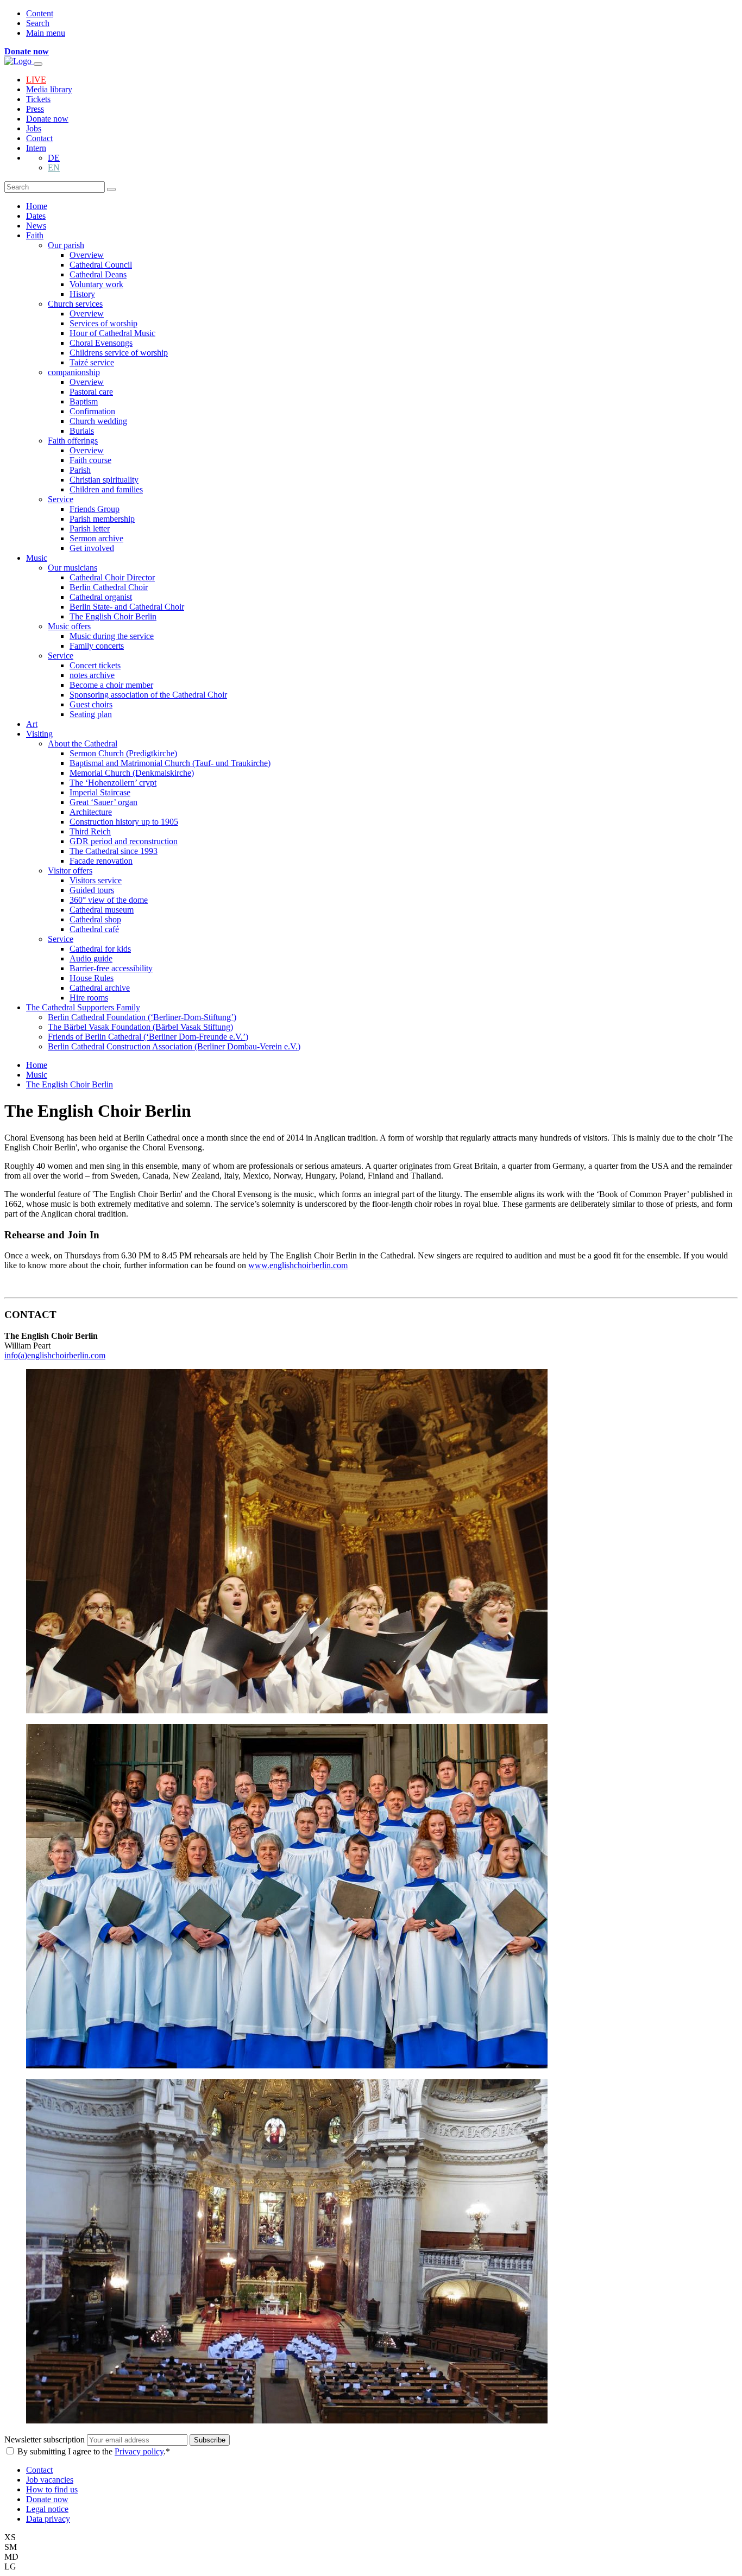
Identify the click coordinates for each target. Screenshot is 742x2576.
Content (40, 13)
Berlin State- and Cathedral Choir (127, 607)
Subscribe (210, 2440)
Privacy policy (139, 2451)
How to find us (52, 2489)
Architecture (91, 812)
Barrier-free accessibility (111, 968)
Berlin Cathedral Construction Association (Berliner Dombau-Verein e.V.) (174, 1046)
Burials (82, 431)
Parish (80, 470)
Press (35, 109)
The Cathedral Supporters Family (83, 1007)
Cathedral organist (101, 597)
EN (54, 167)
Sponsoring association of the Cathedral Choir (148, 695)
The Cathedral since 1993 (114, 851)
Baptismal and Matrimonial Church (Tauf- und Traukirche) (170, 763)
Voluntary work (96, 284)
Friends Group (95, 509)
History (82, 294)
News (36, 226)
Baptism (84, 401)
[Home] (19, 61)
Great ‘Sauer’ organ (103, 802)
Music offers (69, 626)
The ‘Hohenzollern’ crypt (113, 783)
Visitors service (96, 880)
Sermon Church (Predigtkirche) (123, 753)
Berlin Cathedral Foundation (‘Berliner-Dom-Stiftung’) (142, 1017)
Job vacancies (50, 2480)
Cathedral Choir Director (112, 577)
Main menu (46, 33)
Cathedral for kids (100, 949)
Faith (35, 235)
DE (54, 158)
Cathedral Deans (98, 274)
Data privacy (48, 2519)
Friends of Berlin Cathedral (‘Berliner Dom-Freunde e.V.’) (148, 1037)
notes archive (92, 675)
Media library (49, 89)
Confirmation (92, 411)
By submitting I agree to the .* (94, 2451)
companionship (74, 372)
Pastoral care (91, 392)
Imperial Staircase (100, 792)
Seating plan (91, 714)
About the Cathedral (83, 743)
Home (37, 206)
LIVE (36, 80)
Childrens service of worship (119, 353)
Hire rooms (89, 998)
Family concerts (97, 646)
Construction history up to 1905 (124, 822)
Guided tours (92, 890)
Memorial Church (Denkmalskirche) (132, 773)
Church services (75, 304)
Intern (36, 148)
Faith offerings (73, 441)
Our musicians (73, 568)
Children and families (106, 489)
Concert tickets (95, 665)
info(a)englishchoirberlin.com (55, 1355)
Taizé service (92, 362)
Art (32, 724)
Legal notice (47, 2509)
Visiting (39, 734)
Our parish (66, 245)
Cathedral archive (100, 988)
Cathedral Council (101, 265)
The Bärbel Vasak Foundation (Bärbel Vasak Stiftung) (140, 1027)
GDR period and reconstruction (124, 841)
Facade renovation (101, 861)
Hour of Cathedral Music (112, 333)
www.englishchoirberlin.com (298, 1265)
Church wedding (98, 421)
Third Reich (90, 831)
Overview (87, 255)
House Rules (92, 978)
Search (38, 23)
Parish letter (90, 529)
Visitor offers (70, 871)
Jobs (34, 128)
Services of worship (103, 323)
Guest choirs (91, 704)
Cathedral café (94, 929)
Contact (39, 138)
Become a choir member (111, 685)
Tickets (38, 99)
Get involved (92, 548)
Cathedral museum (102, 910)
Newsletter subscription (46, 2439)
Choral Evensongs (101, 343)
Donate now (47, 119)
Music (37, 558)
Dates (36, 216)
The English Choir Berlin (113, 616)
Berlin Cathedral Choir (109, 587)
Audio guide (91, 958)
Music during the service (112, 636)
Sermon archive (96, 538)
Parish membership (102, 519)
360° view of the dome (109, 900)
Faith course (90, 460)
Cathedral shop (95, 919)
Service (61, 499)
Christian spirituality (104, 480)
